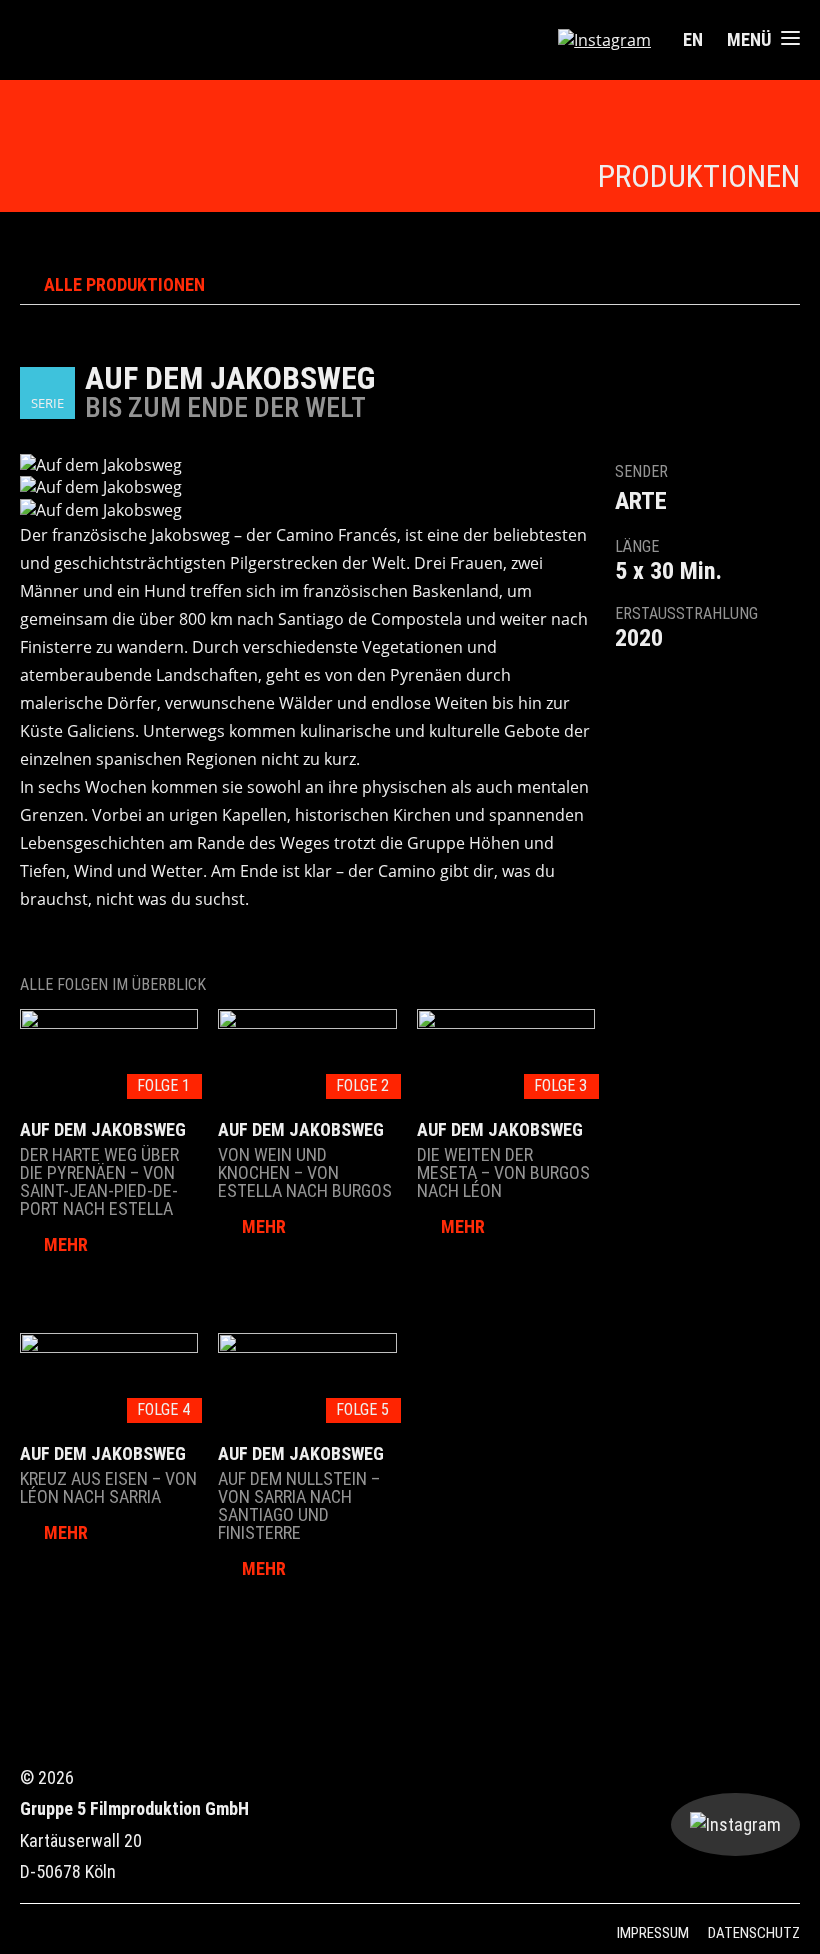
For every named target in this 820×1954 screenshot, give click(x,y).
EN (693, 39)
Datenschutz (754, 1933)
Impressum (653, 1933)
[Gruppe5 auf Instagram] (604, 40)
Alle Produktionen (124, 285)
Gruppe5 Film (107, 40)
